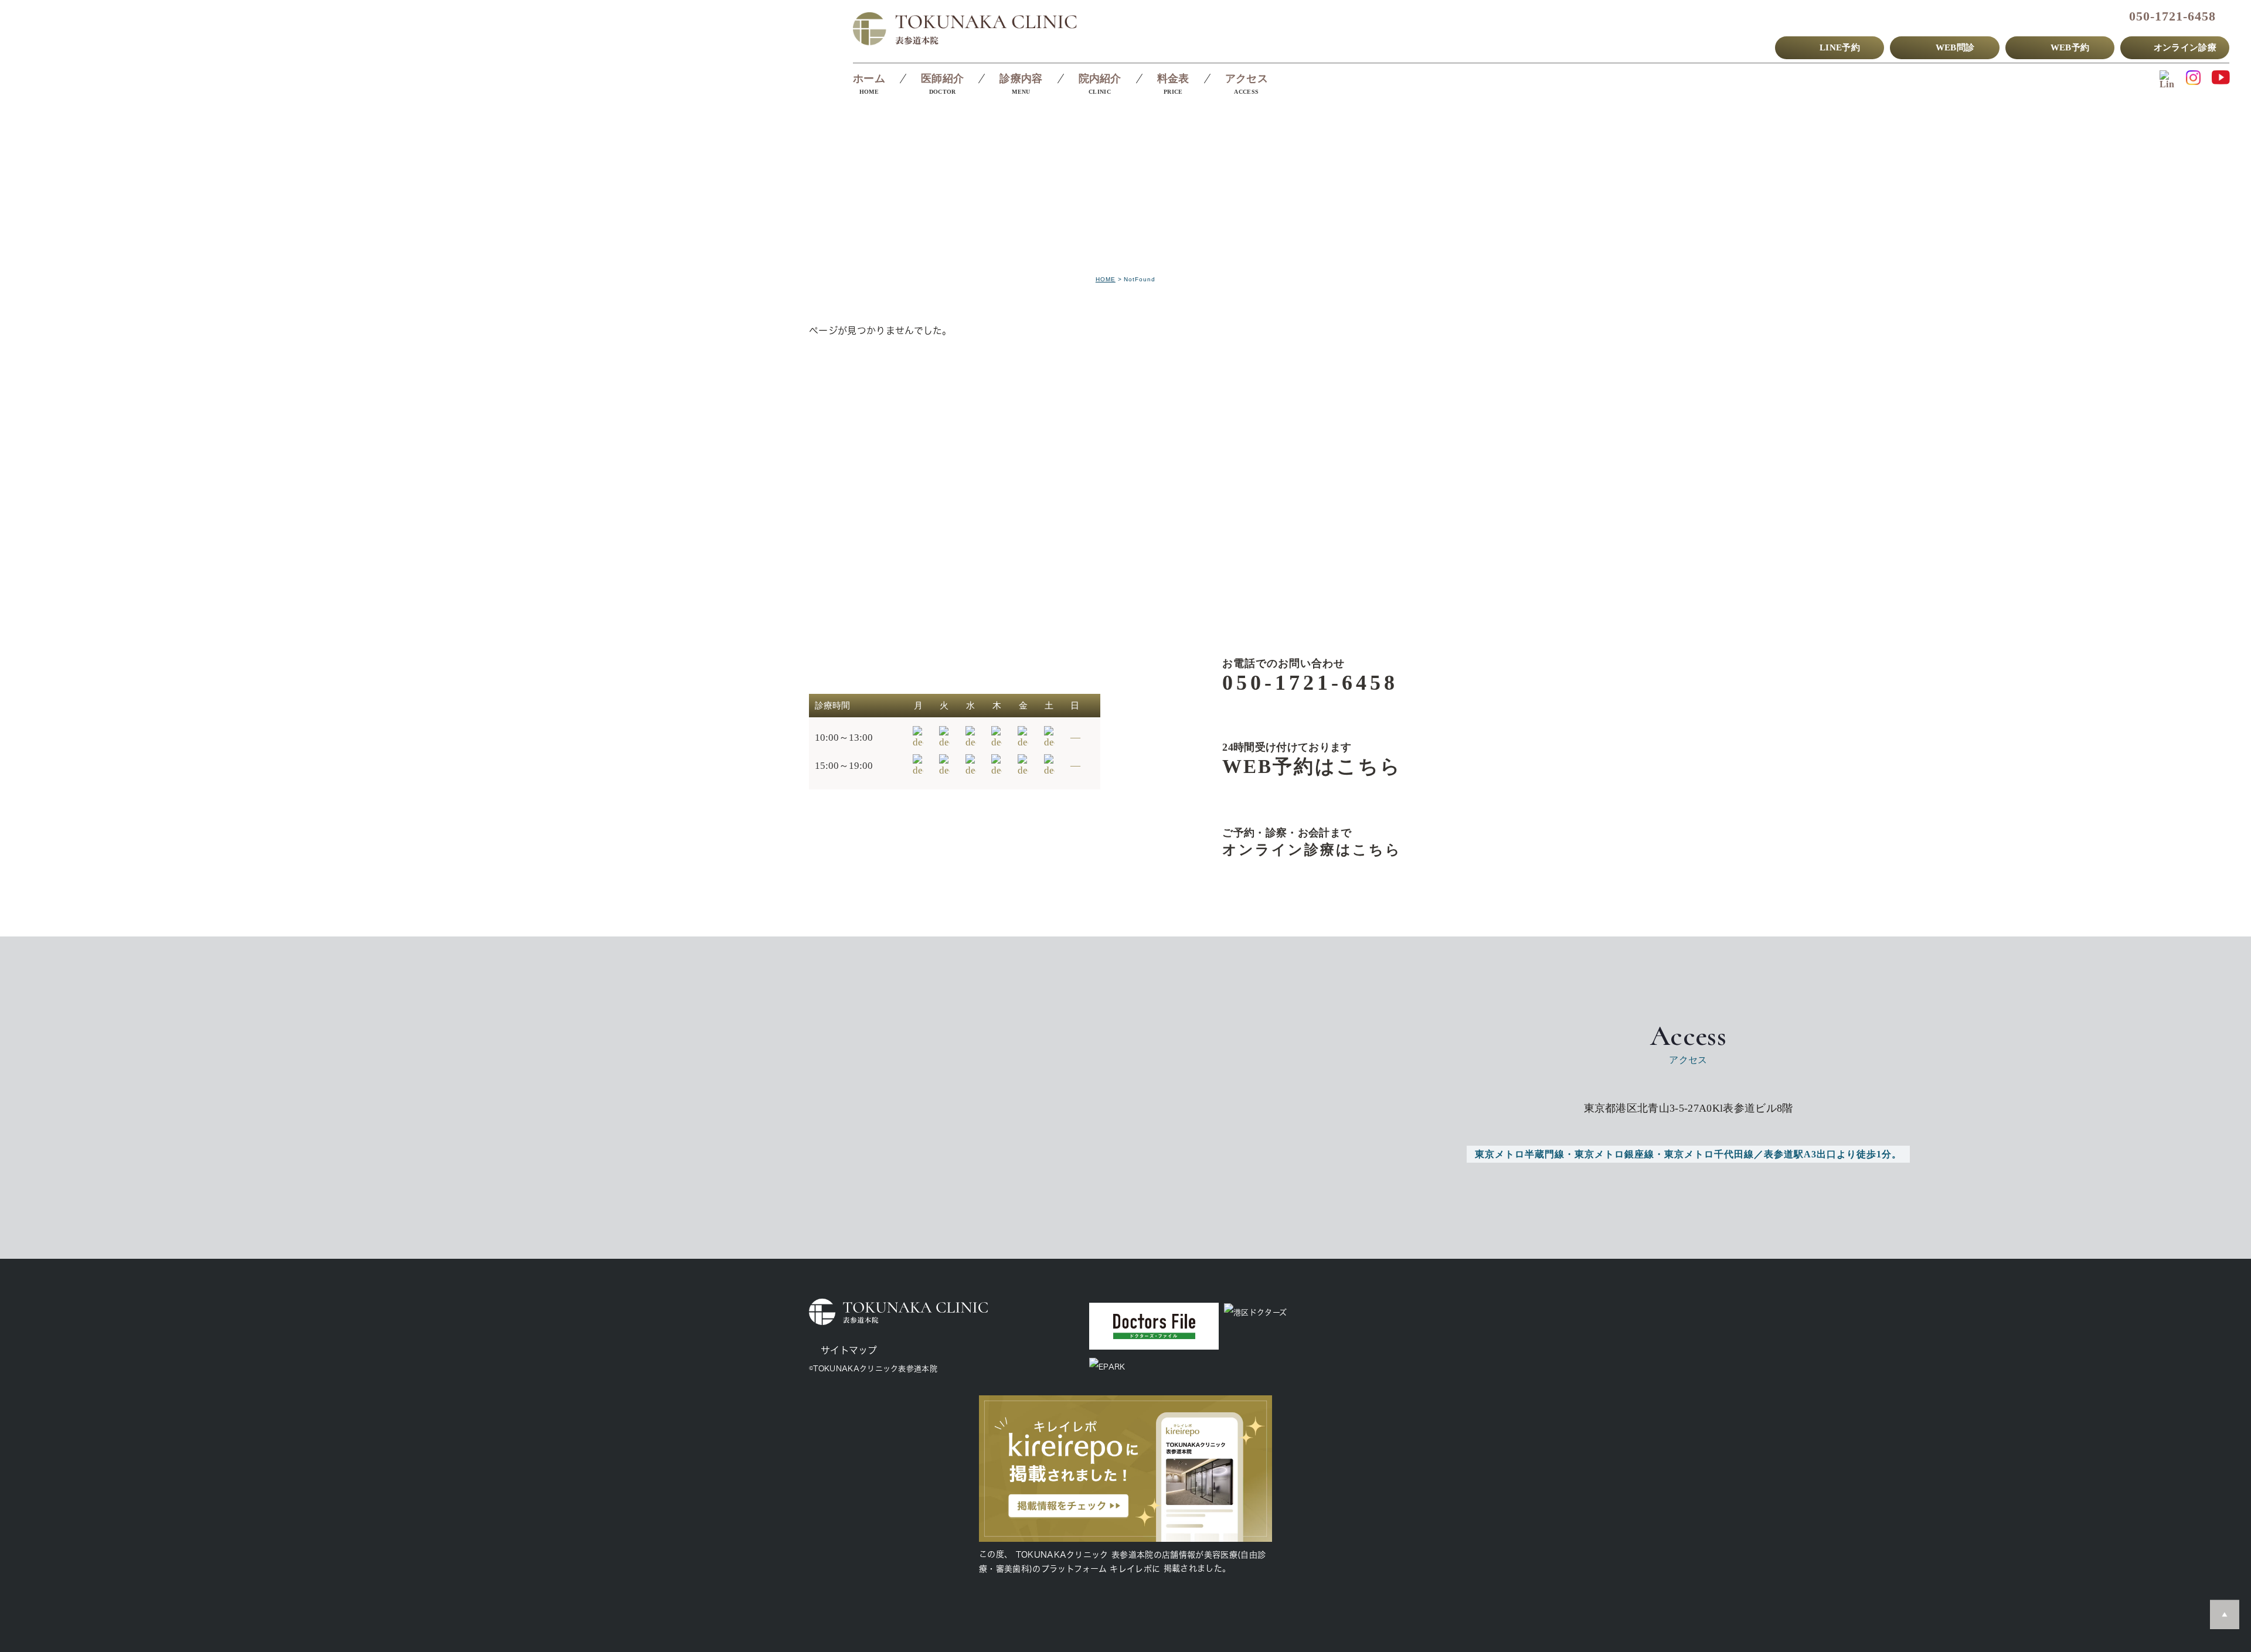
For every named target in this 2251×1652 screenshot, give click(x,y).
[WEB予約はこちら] (1293, 759)
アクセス (1247, 79)
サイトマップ (849, 1350)
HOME (1106, 279)
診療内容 (1021, 79)
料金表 (1173, 79)
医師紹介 (942, 79)
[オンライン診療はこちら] (1293, 842)
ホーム (869, 79)
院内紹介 (1100, 79)
